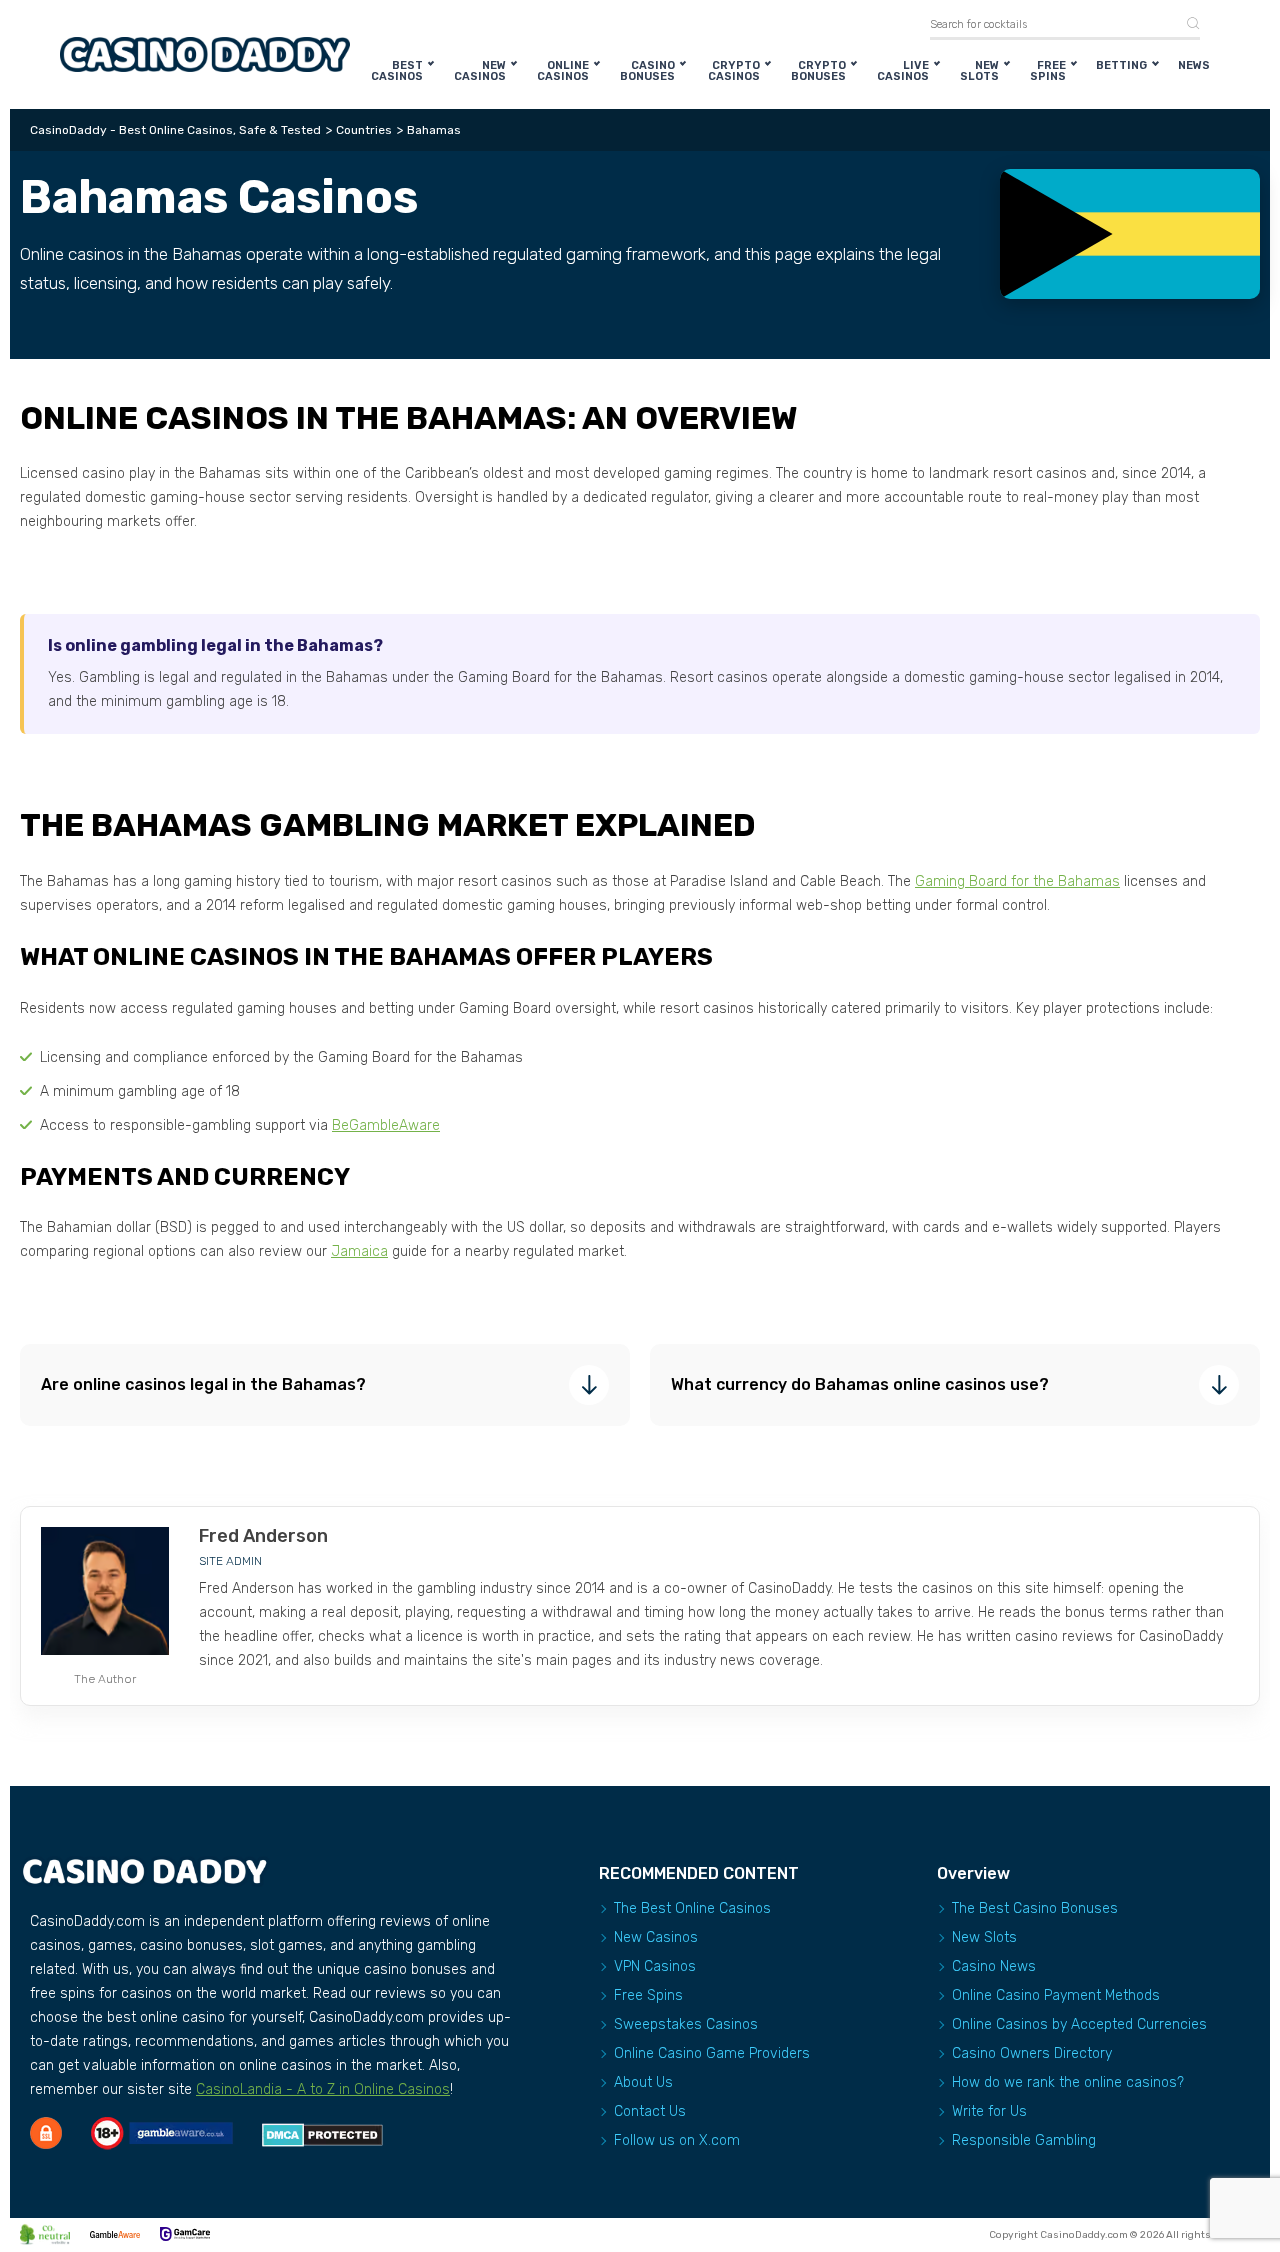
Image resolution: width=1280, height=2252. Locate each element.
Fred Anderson (263, 1536)
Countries (364, 130)
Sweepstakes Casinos (686, 2024)
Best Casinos (397, 71)
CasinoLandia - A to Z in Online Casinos (323, 2089)
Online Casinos (563, 71)
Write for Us (989, 2111)
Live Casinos (903, 71)
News (1194, 65)
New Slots (979, 71)
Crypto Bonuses (818, 71)
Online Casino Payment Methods (1056, 1995)
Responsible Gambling (1024, 2140)
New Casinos (480, 71)
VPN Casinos (655, 1966)
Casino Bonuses (647, 71)
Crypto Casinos (734, 71)
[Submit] (1186, 24)
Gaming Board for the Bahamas (1017, 881)
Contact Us (650, 2111)
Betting (1121, 65)
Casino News (994, 1966)
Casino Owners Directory (1032, 2053)
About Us (643, 2082)
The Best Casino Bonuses (1035, 1908)
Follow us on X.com (677, 2140)
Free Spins (1048, 71)
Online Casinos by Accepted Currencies (1079, 2024)
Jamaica (359, 1251)
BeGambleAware (386, 1125)
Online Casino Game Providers (712, 2053)
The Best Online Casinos (692, 1908)
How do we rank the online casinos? (1068, 2082)
